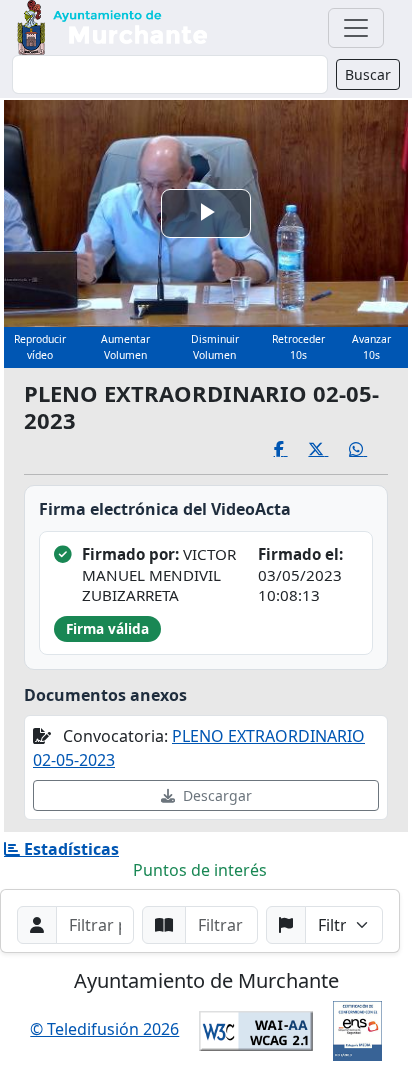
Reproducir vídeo (40, 347)
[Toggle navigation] (356, 28)
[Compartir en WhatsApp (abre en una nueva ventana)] (368, 449)
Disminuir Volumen (215, 347)
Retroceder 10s (298, 347)
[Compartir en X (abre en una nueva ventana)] (328, 449)
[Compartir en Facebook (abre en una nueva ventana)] (291, 449)
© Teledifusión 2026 (104, 1029)
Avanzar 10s (371, 347)
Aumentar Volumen (125, 347)
